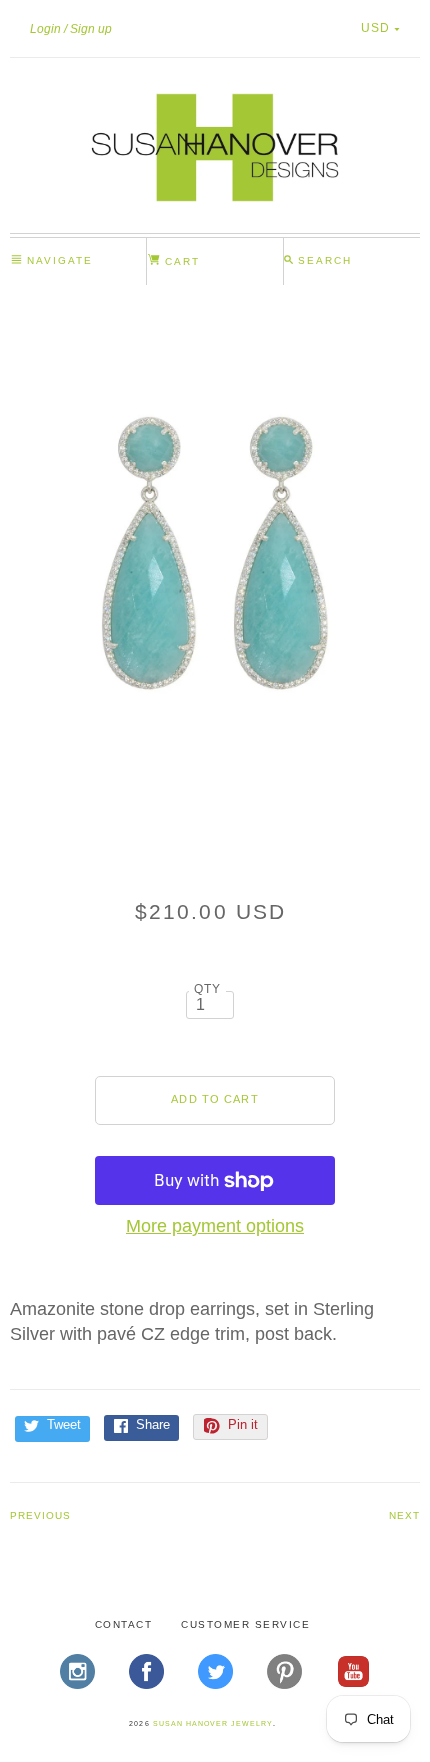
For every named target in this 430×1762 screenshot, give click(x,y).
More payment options (215, 1226)
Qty (208, 988)
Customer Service (245, 1624)
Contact (124, 1624)
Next (404, 1515)
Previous (40, 1515)
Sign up (91, 29)
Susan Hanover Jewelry (213, 1723)
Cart (180, 261)
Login (45, 29)
